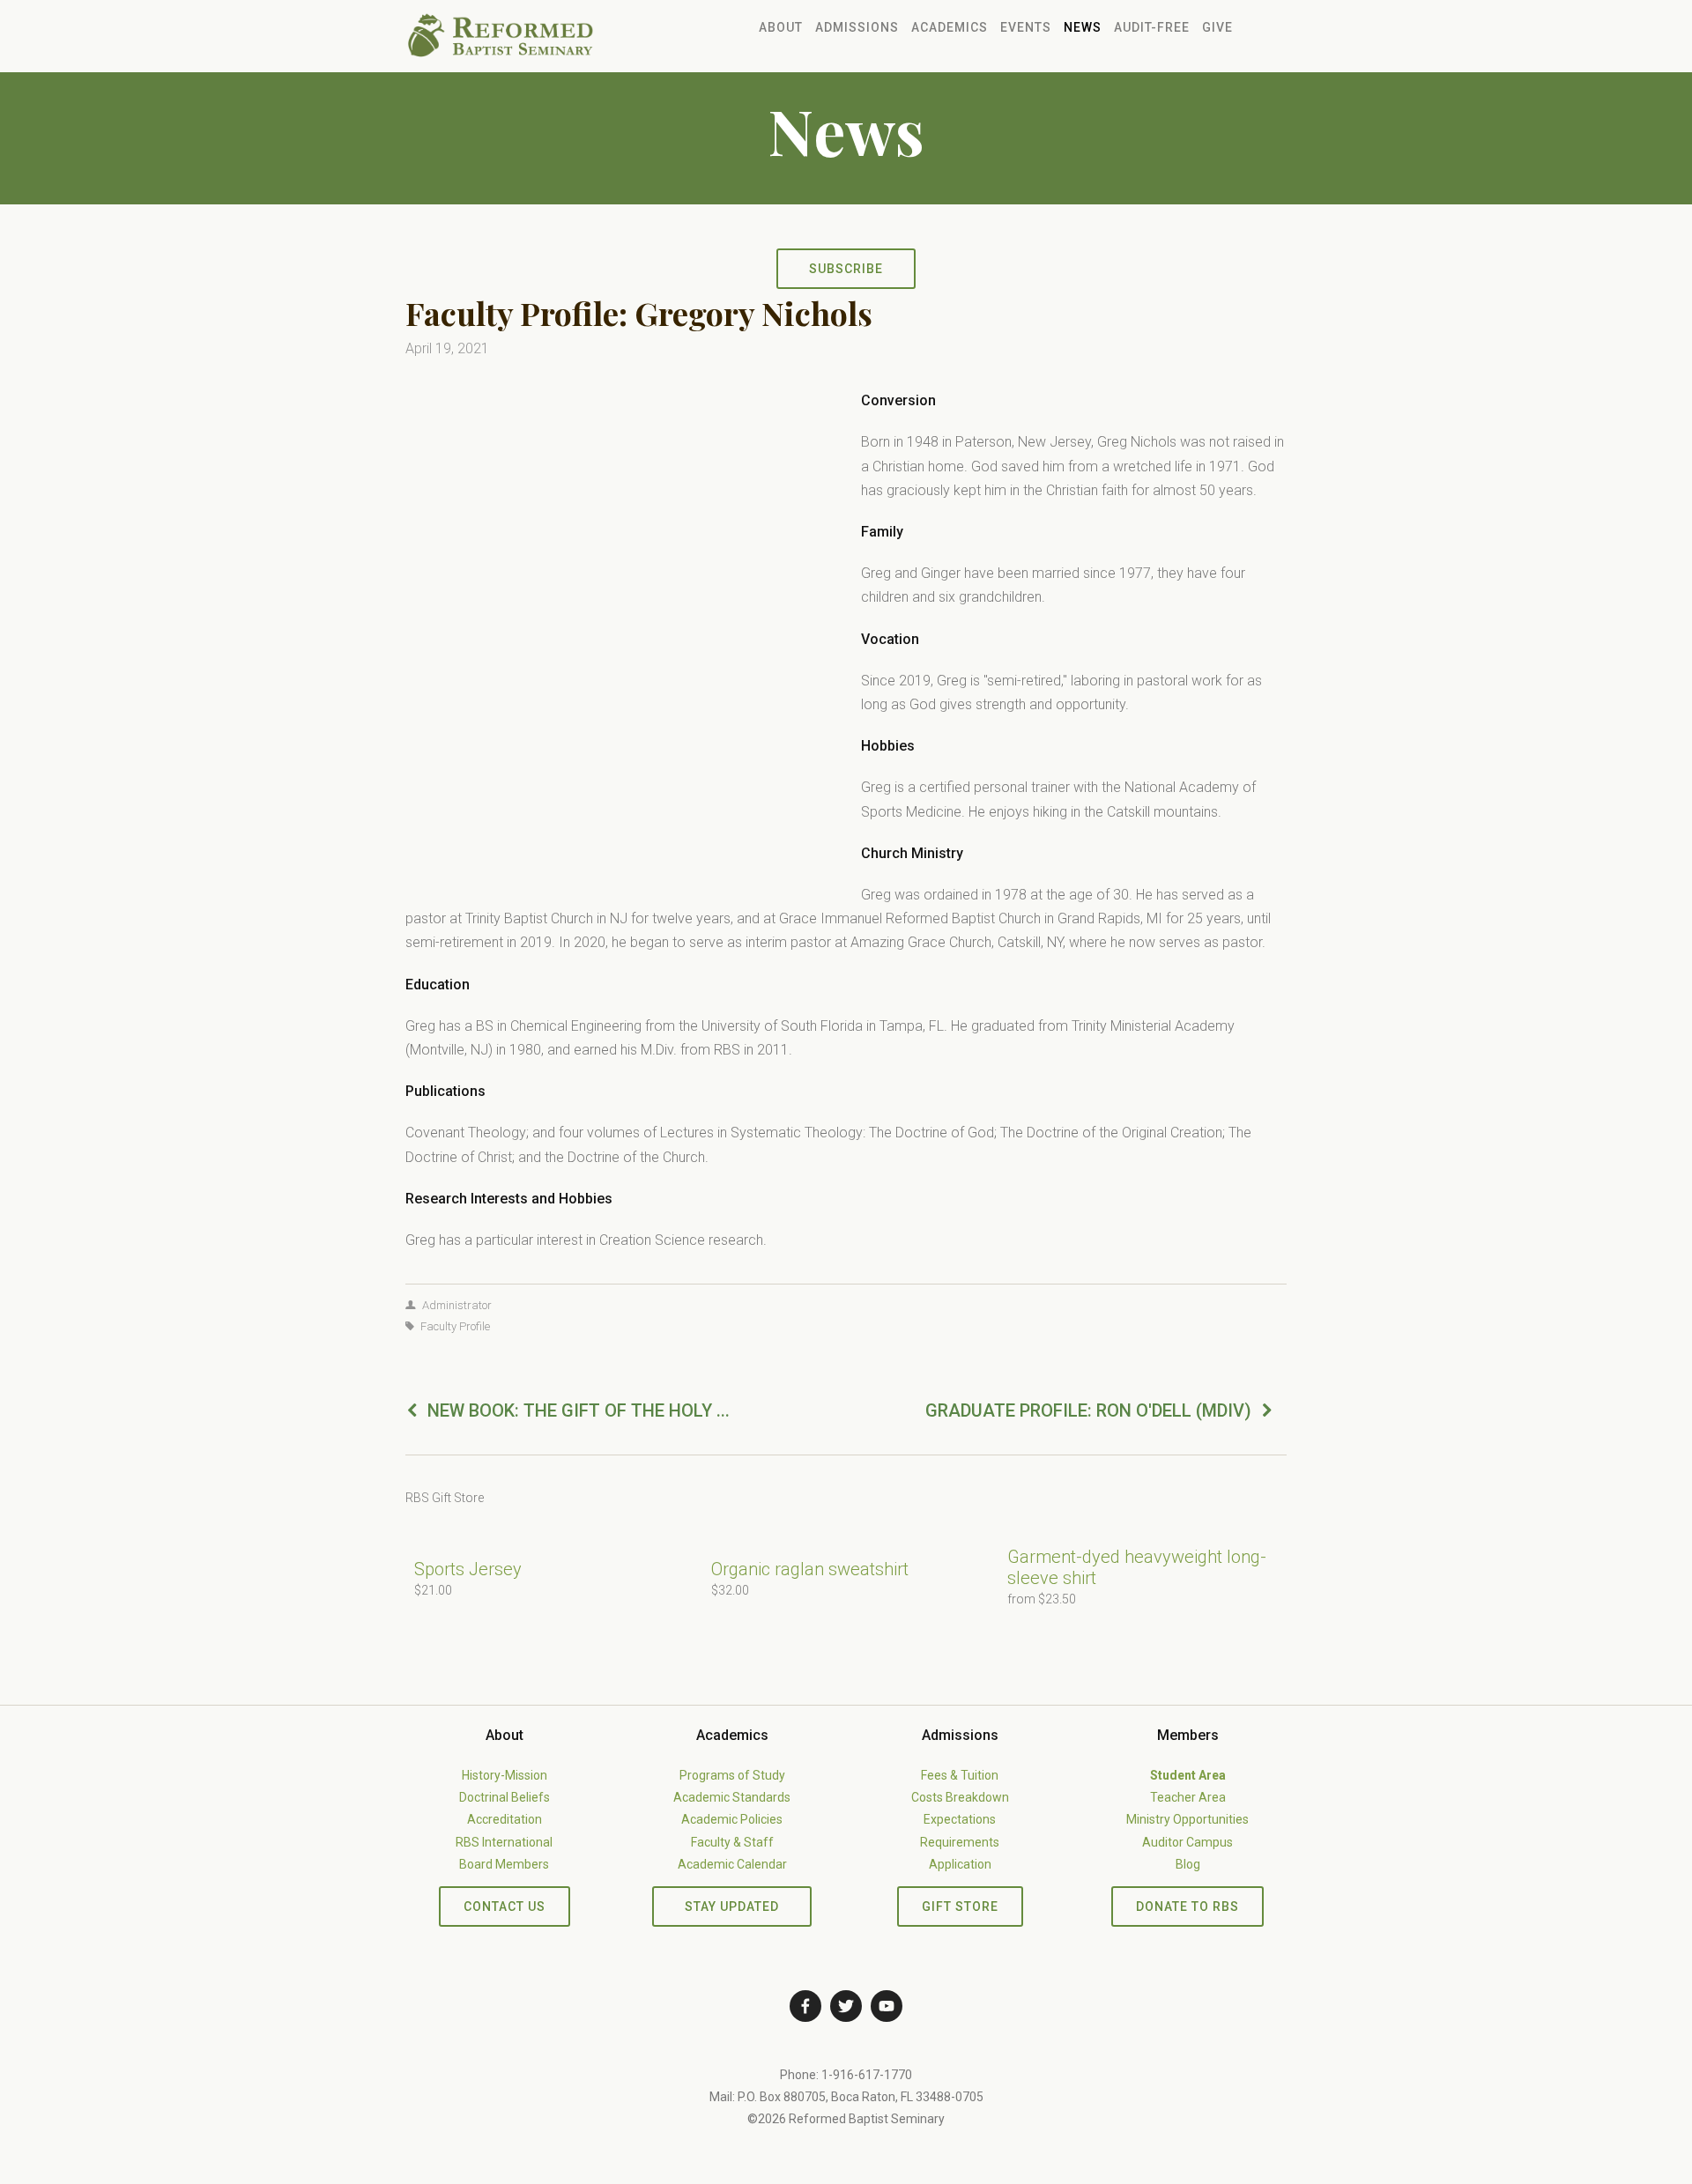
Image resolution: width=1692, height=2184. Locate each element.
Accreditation (505, 1819)
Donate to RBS (1187, 1906)
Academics (950, 27)
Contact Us (505, 1906)
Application (960, 1864)
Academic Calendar (732, 1864)
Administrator (457, 1305)
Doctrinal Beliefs (505, 1797)
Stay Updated (732, 1906)
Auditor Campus (1187, 1842)
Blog (1188, 1864)
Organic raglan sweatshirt (810, 1569)
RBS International (504, 1842)
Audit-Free (1152, 27)
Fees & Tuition (960, 1775)
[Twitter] (846, 2006)
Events (1026, 27)
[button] (1257, 1498)
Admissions (857, 27)
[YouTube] (887, 2006)
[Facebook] (805, 2006)
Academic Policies (732, 1819)
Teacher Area (1188, 1797)
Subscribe (846, 269)
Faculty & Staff (732, 1842)
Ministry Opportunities (1187, 1819)
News (1083, 27)
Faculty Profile (455, 1326)
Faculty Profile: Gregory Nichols (639, 313)
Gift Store (960, 1906)
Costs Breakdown (960, 1797)
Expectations (960, 1819)
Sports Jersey (468, 1569)
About (781, 27)
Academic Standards (732, 1797)
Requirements (960, 1842)
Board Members (504, 1864)
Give (1217, 27)
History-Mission (505, 1775)
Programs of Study (732, 1775)
